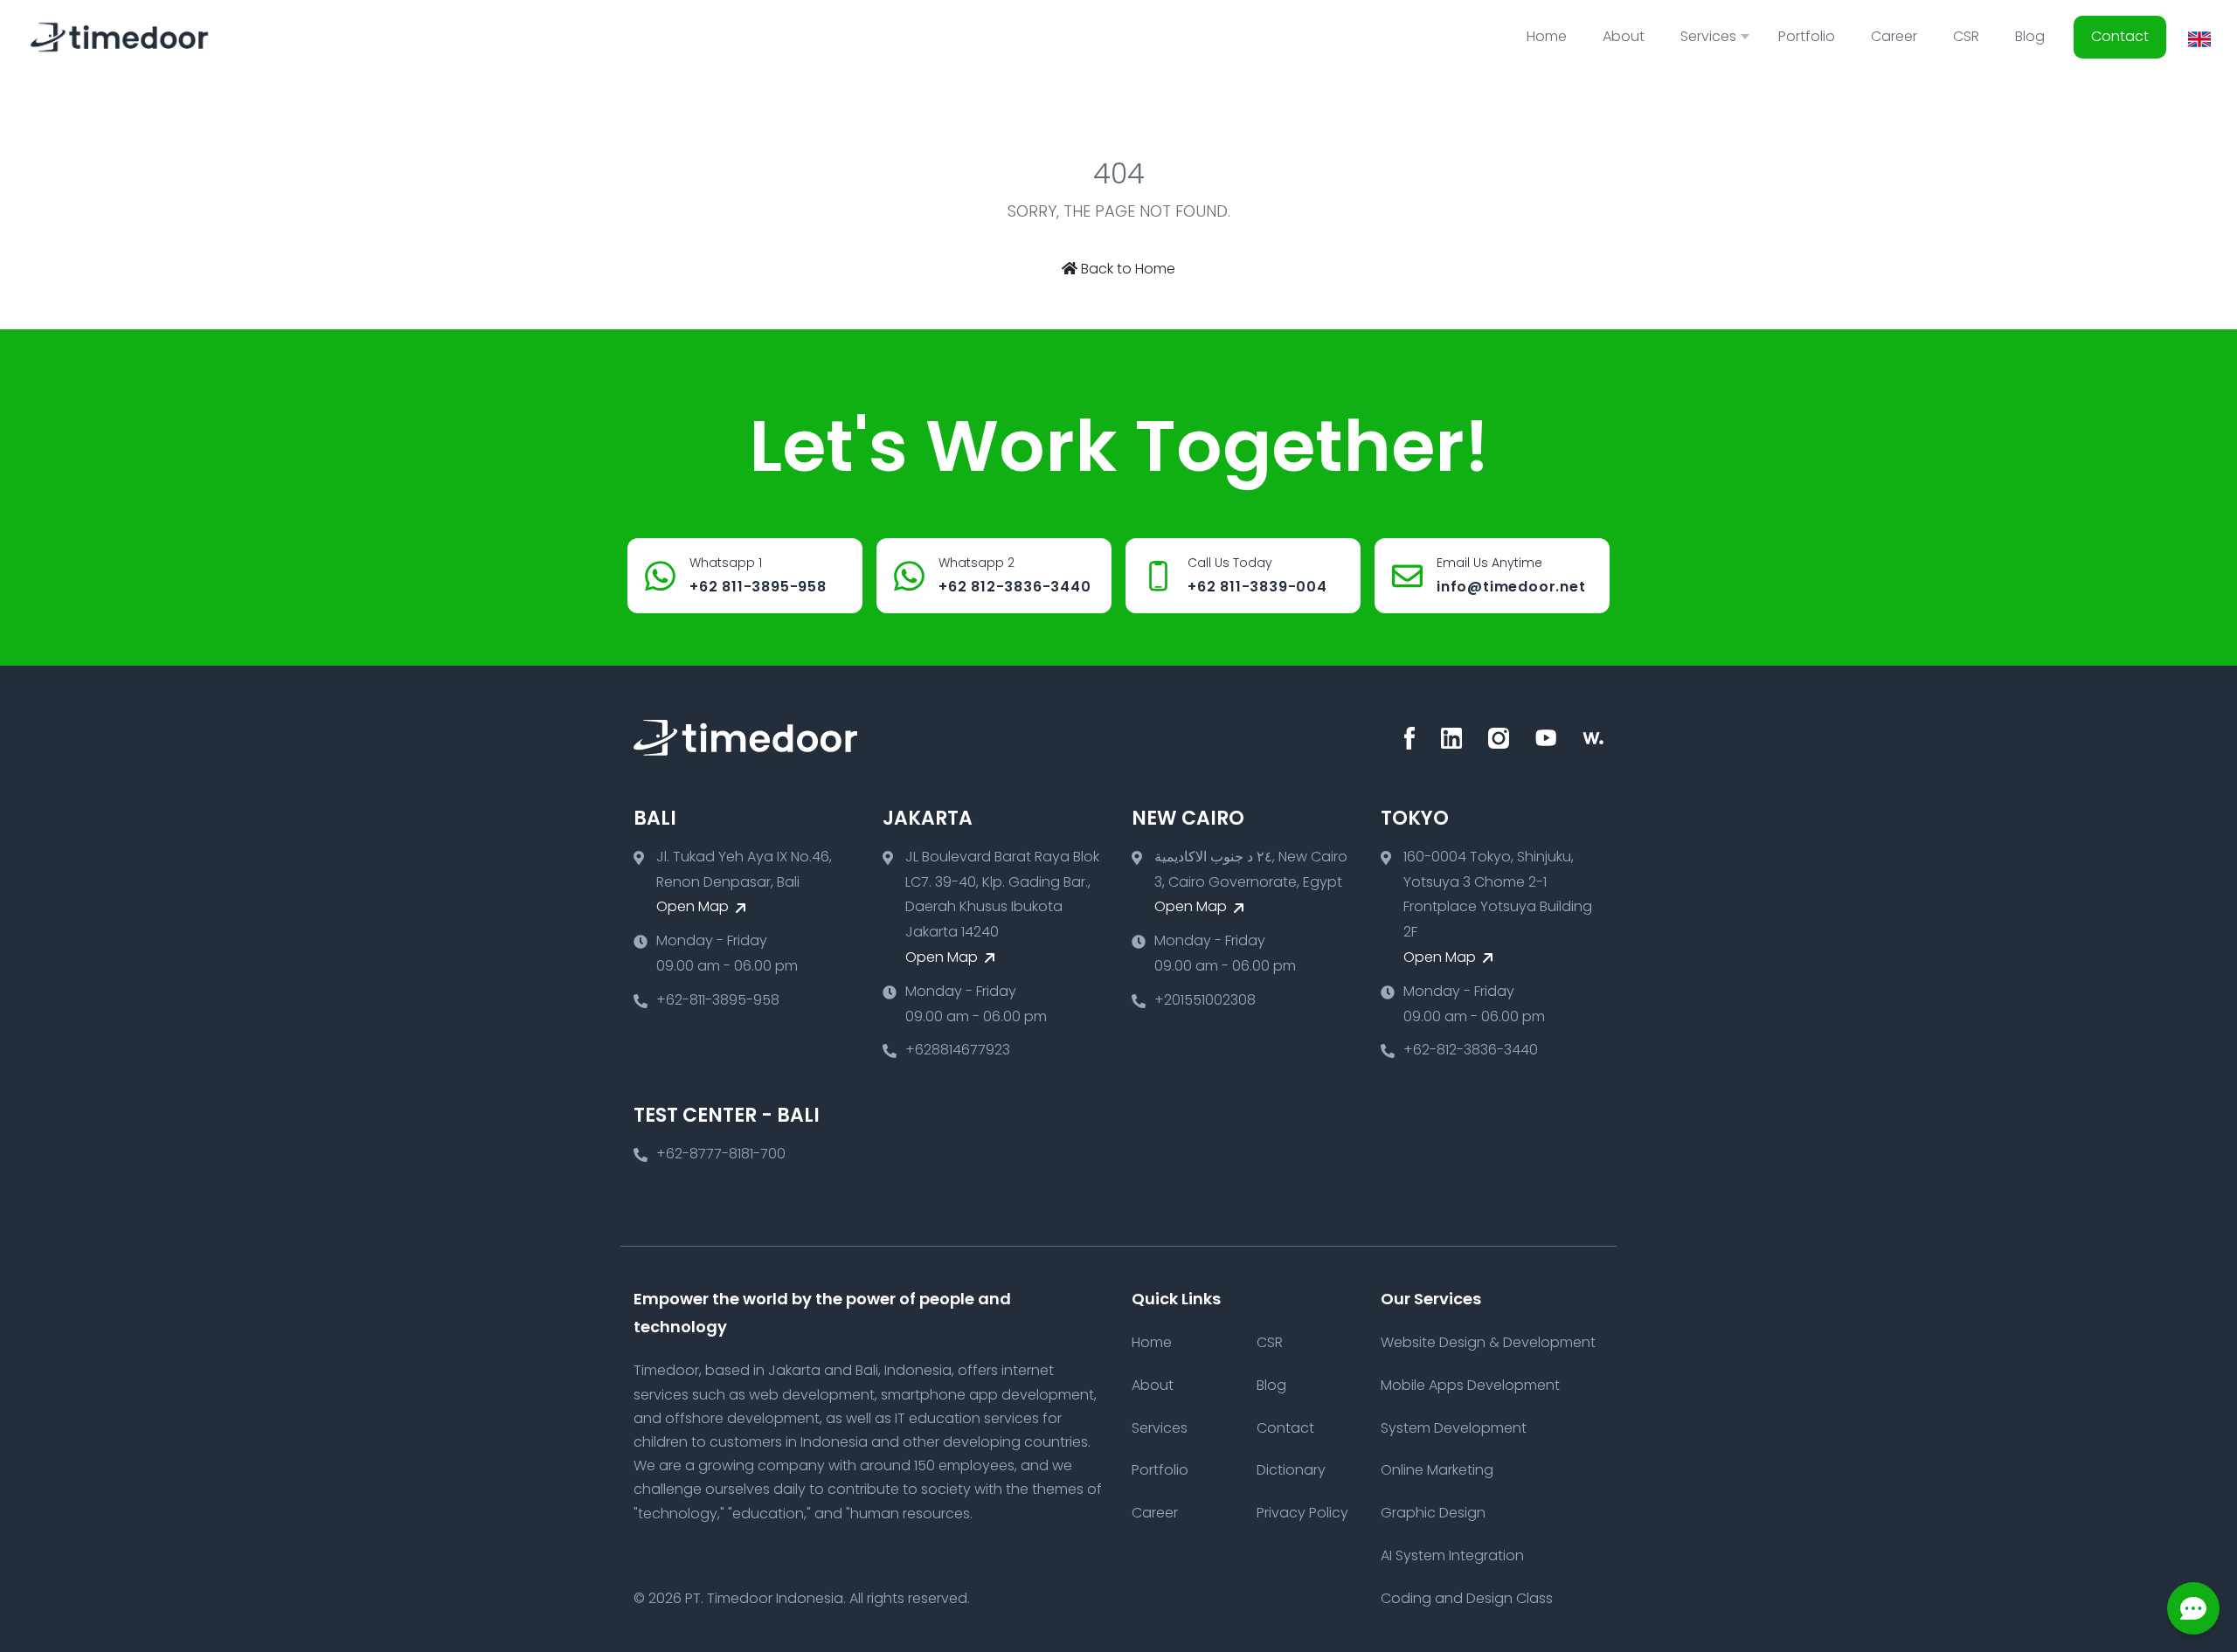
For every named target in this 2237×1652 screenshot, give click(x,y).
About (1624, 36)
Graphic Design (1433, 1513)
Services (1160, 1428)
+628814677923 (958, 1050)
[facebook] (1409, 738)
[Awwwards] (1593, 738)
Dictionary (1291, 1470)
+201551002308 (1205, 1000)
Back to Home (1126, 269)
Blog (2030, 36)
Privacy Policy (1302, 1513)
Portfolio (1807, 36)
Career (1894, 36)
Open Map (694, 906)
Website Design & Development (1488, 1342)
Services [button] (1708, 36)
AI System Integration (1452, 1555)
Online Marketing (1437, 1470)
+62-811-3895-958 (718, 1000)
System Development (1454, 1428)
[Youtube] (1546, 738)
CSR (1966, 36)
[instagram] (1499, 738)
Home (1547, 36)
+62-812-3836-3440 (1471, 1050)
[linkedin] (1451, 738)
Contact (2120, 36)
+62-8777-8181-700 (721, 1154)
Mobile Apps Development (1470, 1385)
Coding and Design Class (1467, 1598)
